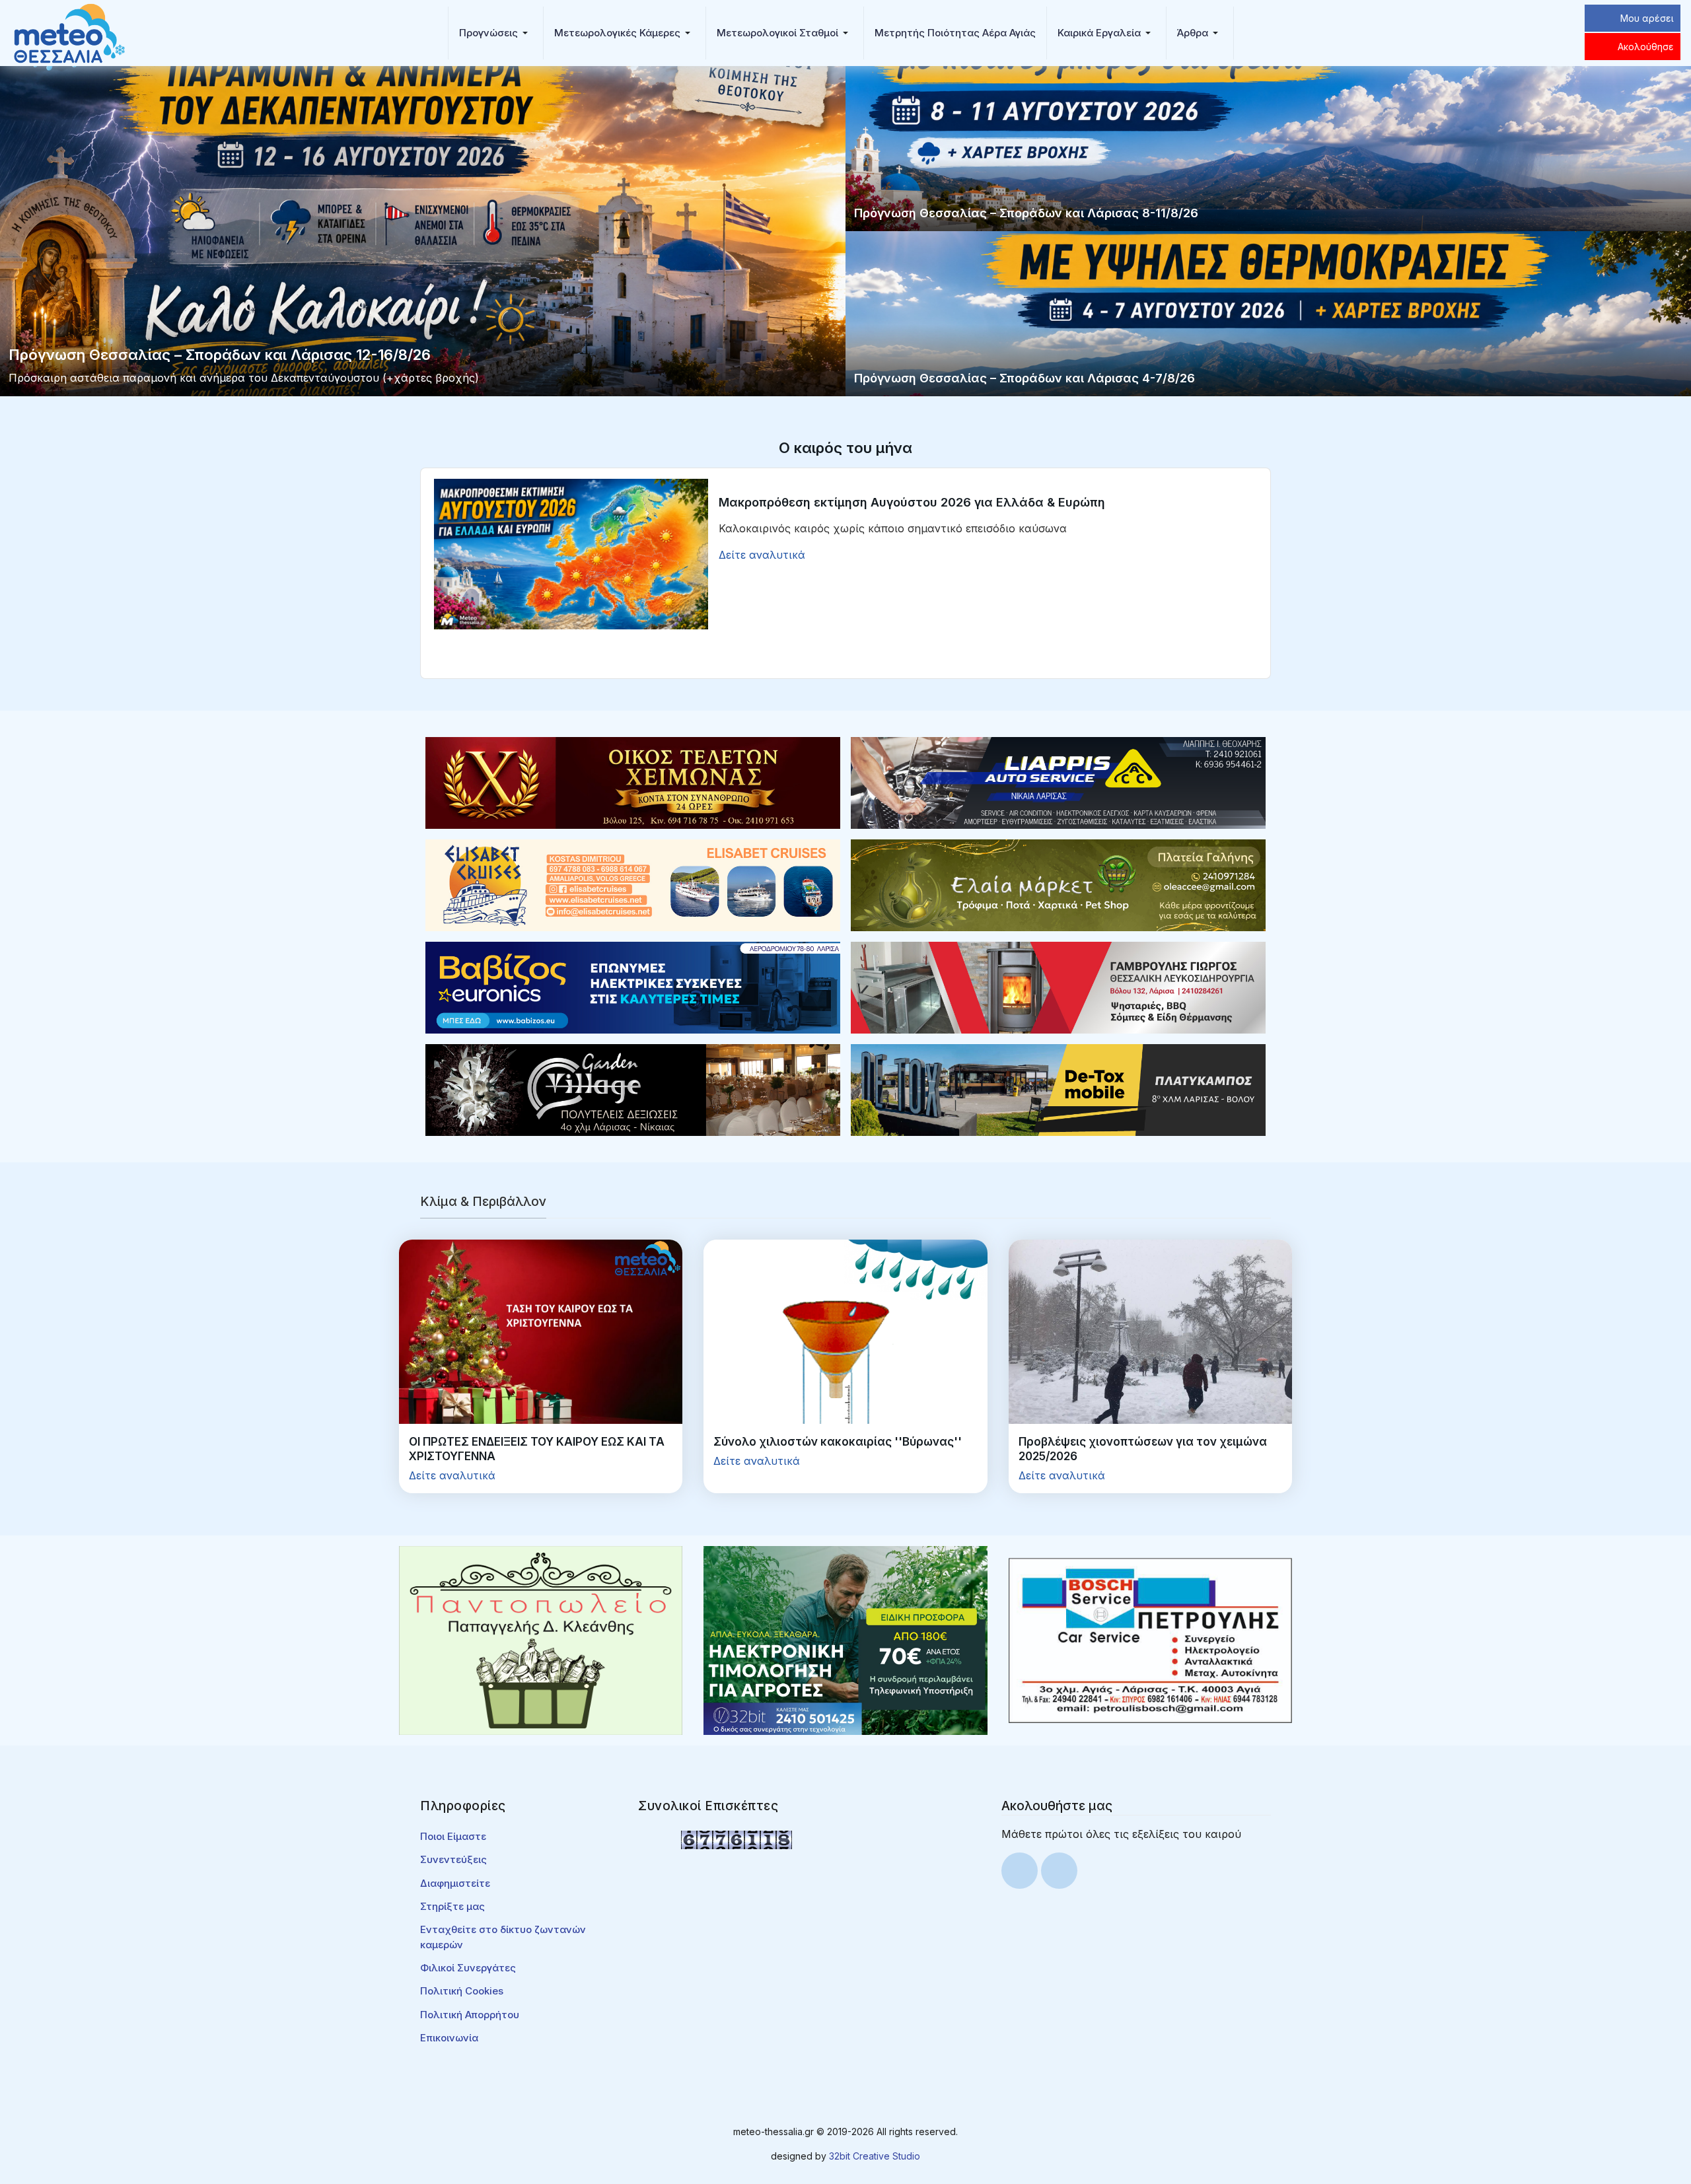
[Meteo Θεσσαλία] (69, 32)
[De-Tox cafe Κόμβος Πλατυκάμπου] (1058, 1089)
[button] (496, 33)
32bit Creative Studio (875, 2156)
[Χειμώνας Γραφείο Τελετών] (633, 782)
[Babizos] (633, 987)
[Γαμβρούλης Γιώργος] (1058, 987)
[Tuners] (845, 1639)
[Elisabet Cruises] (633, 884)
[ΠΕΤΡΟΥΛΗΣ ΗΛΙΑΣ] (1150, 1639)
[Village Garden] (633, 1089)
